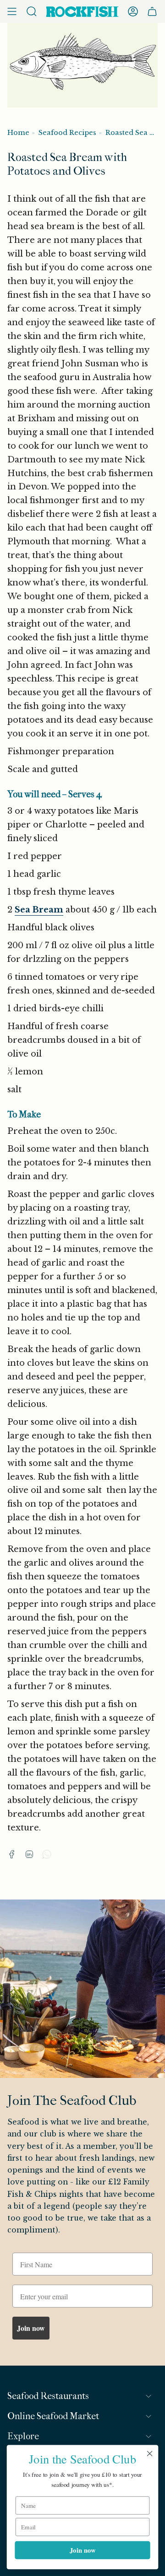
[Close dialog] (150, 2453)
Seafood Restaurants (48, 2396)
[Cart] (152, 11)
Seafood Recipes (67, 133)
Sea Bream (39, 910)
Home (18, 133)
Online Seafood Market (53, 2416)
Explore (23, 2436)
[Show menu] (12, 11)
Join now (31, 2328)
